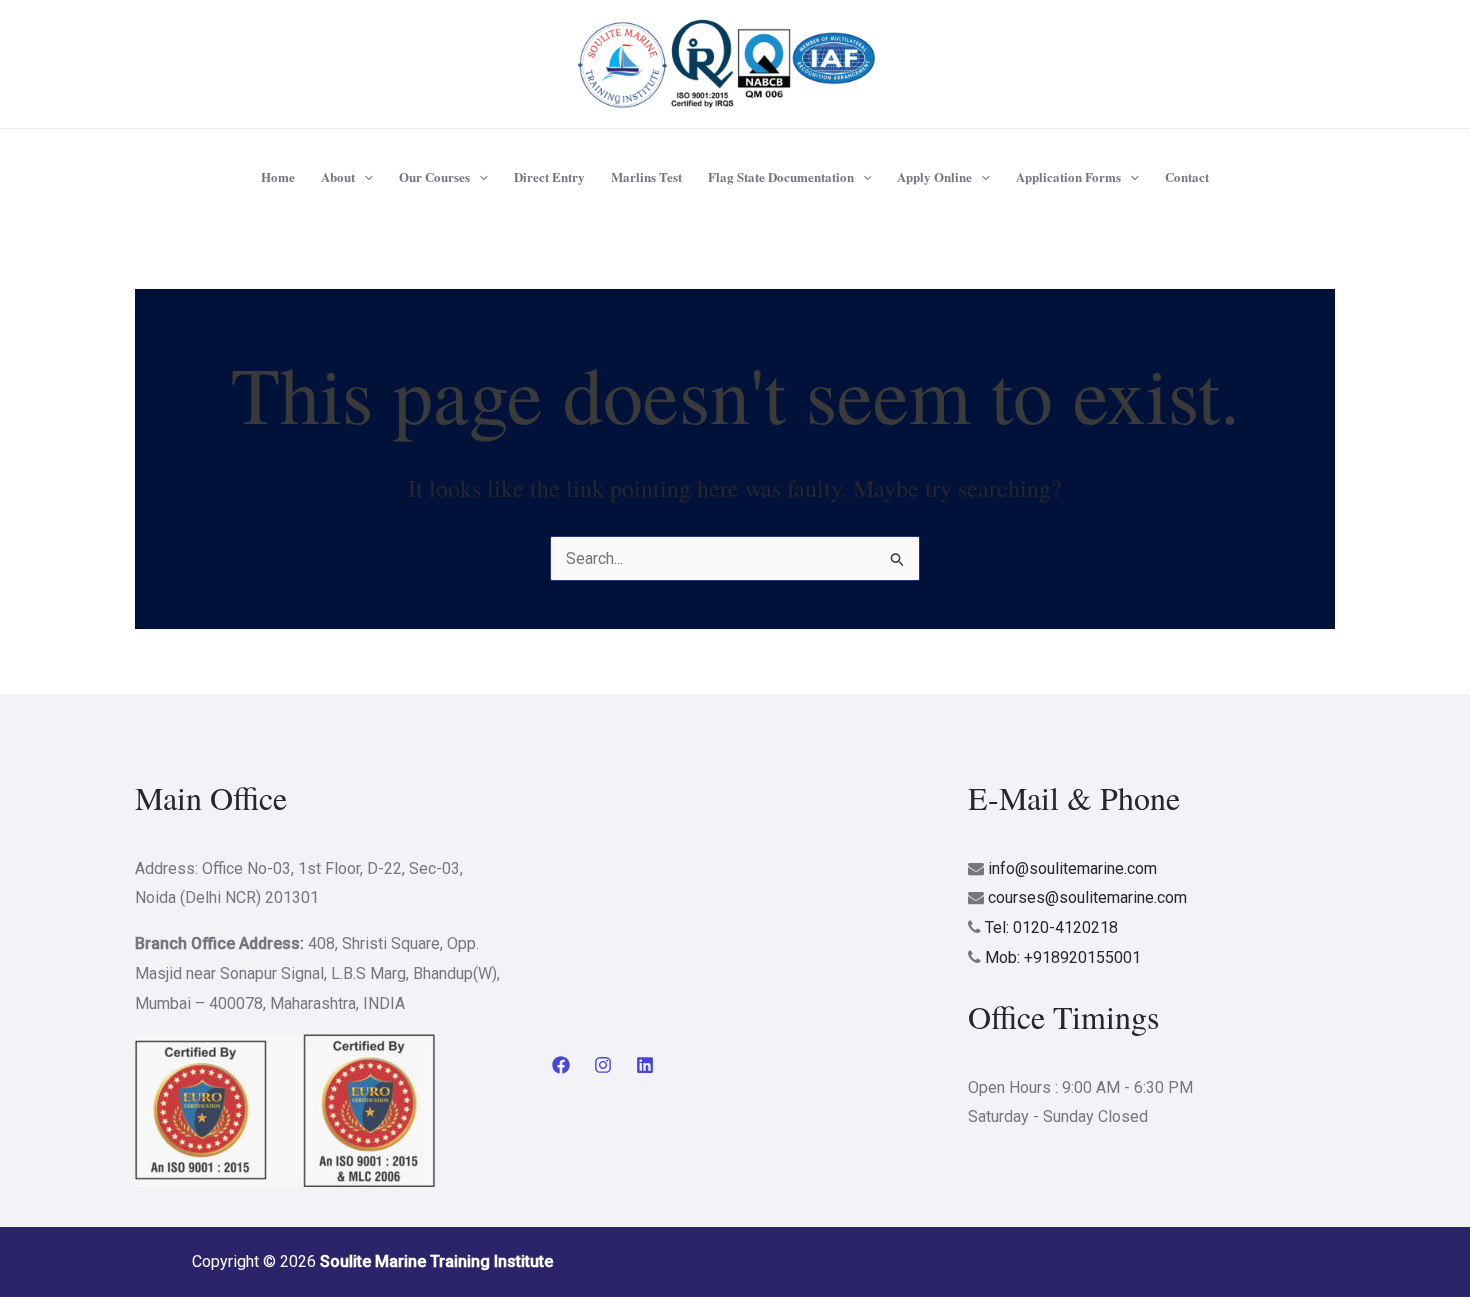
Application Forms (1068, 176)
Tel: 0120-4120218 (1051, 927)
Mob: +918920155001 (1063, 957)
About (338, 176)
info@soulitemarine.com (1072, 868)
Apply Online (934, 176)
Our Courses (434, 176)
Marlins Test (646, 176)
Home (278, 176)
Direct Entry (549, 176)
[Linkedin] (645, 1065)
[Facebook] (561, 1065)
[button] (364, 177)
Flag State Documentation (781, 176)
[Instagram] (603, 1065)
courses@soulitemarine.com (1087, 897)
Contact (1187, 176)
